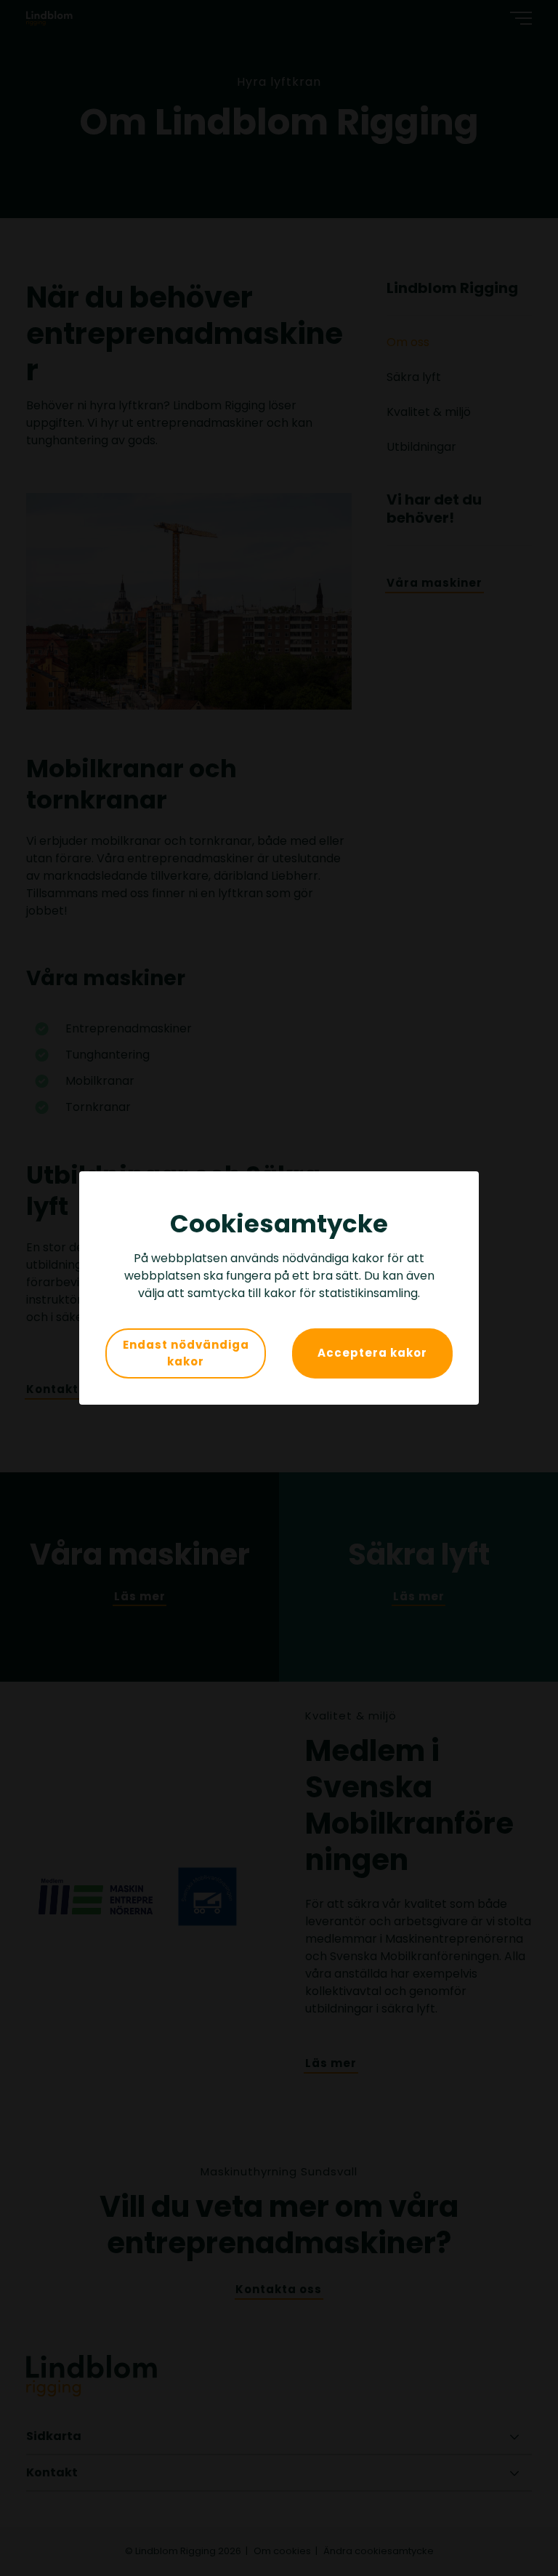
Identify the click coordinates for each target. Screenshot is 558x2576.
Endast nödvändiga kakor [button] (186, 1353)
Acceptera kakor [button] (372, 1353)
